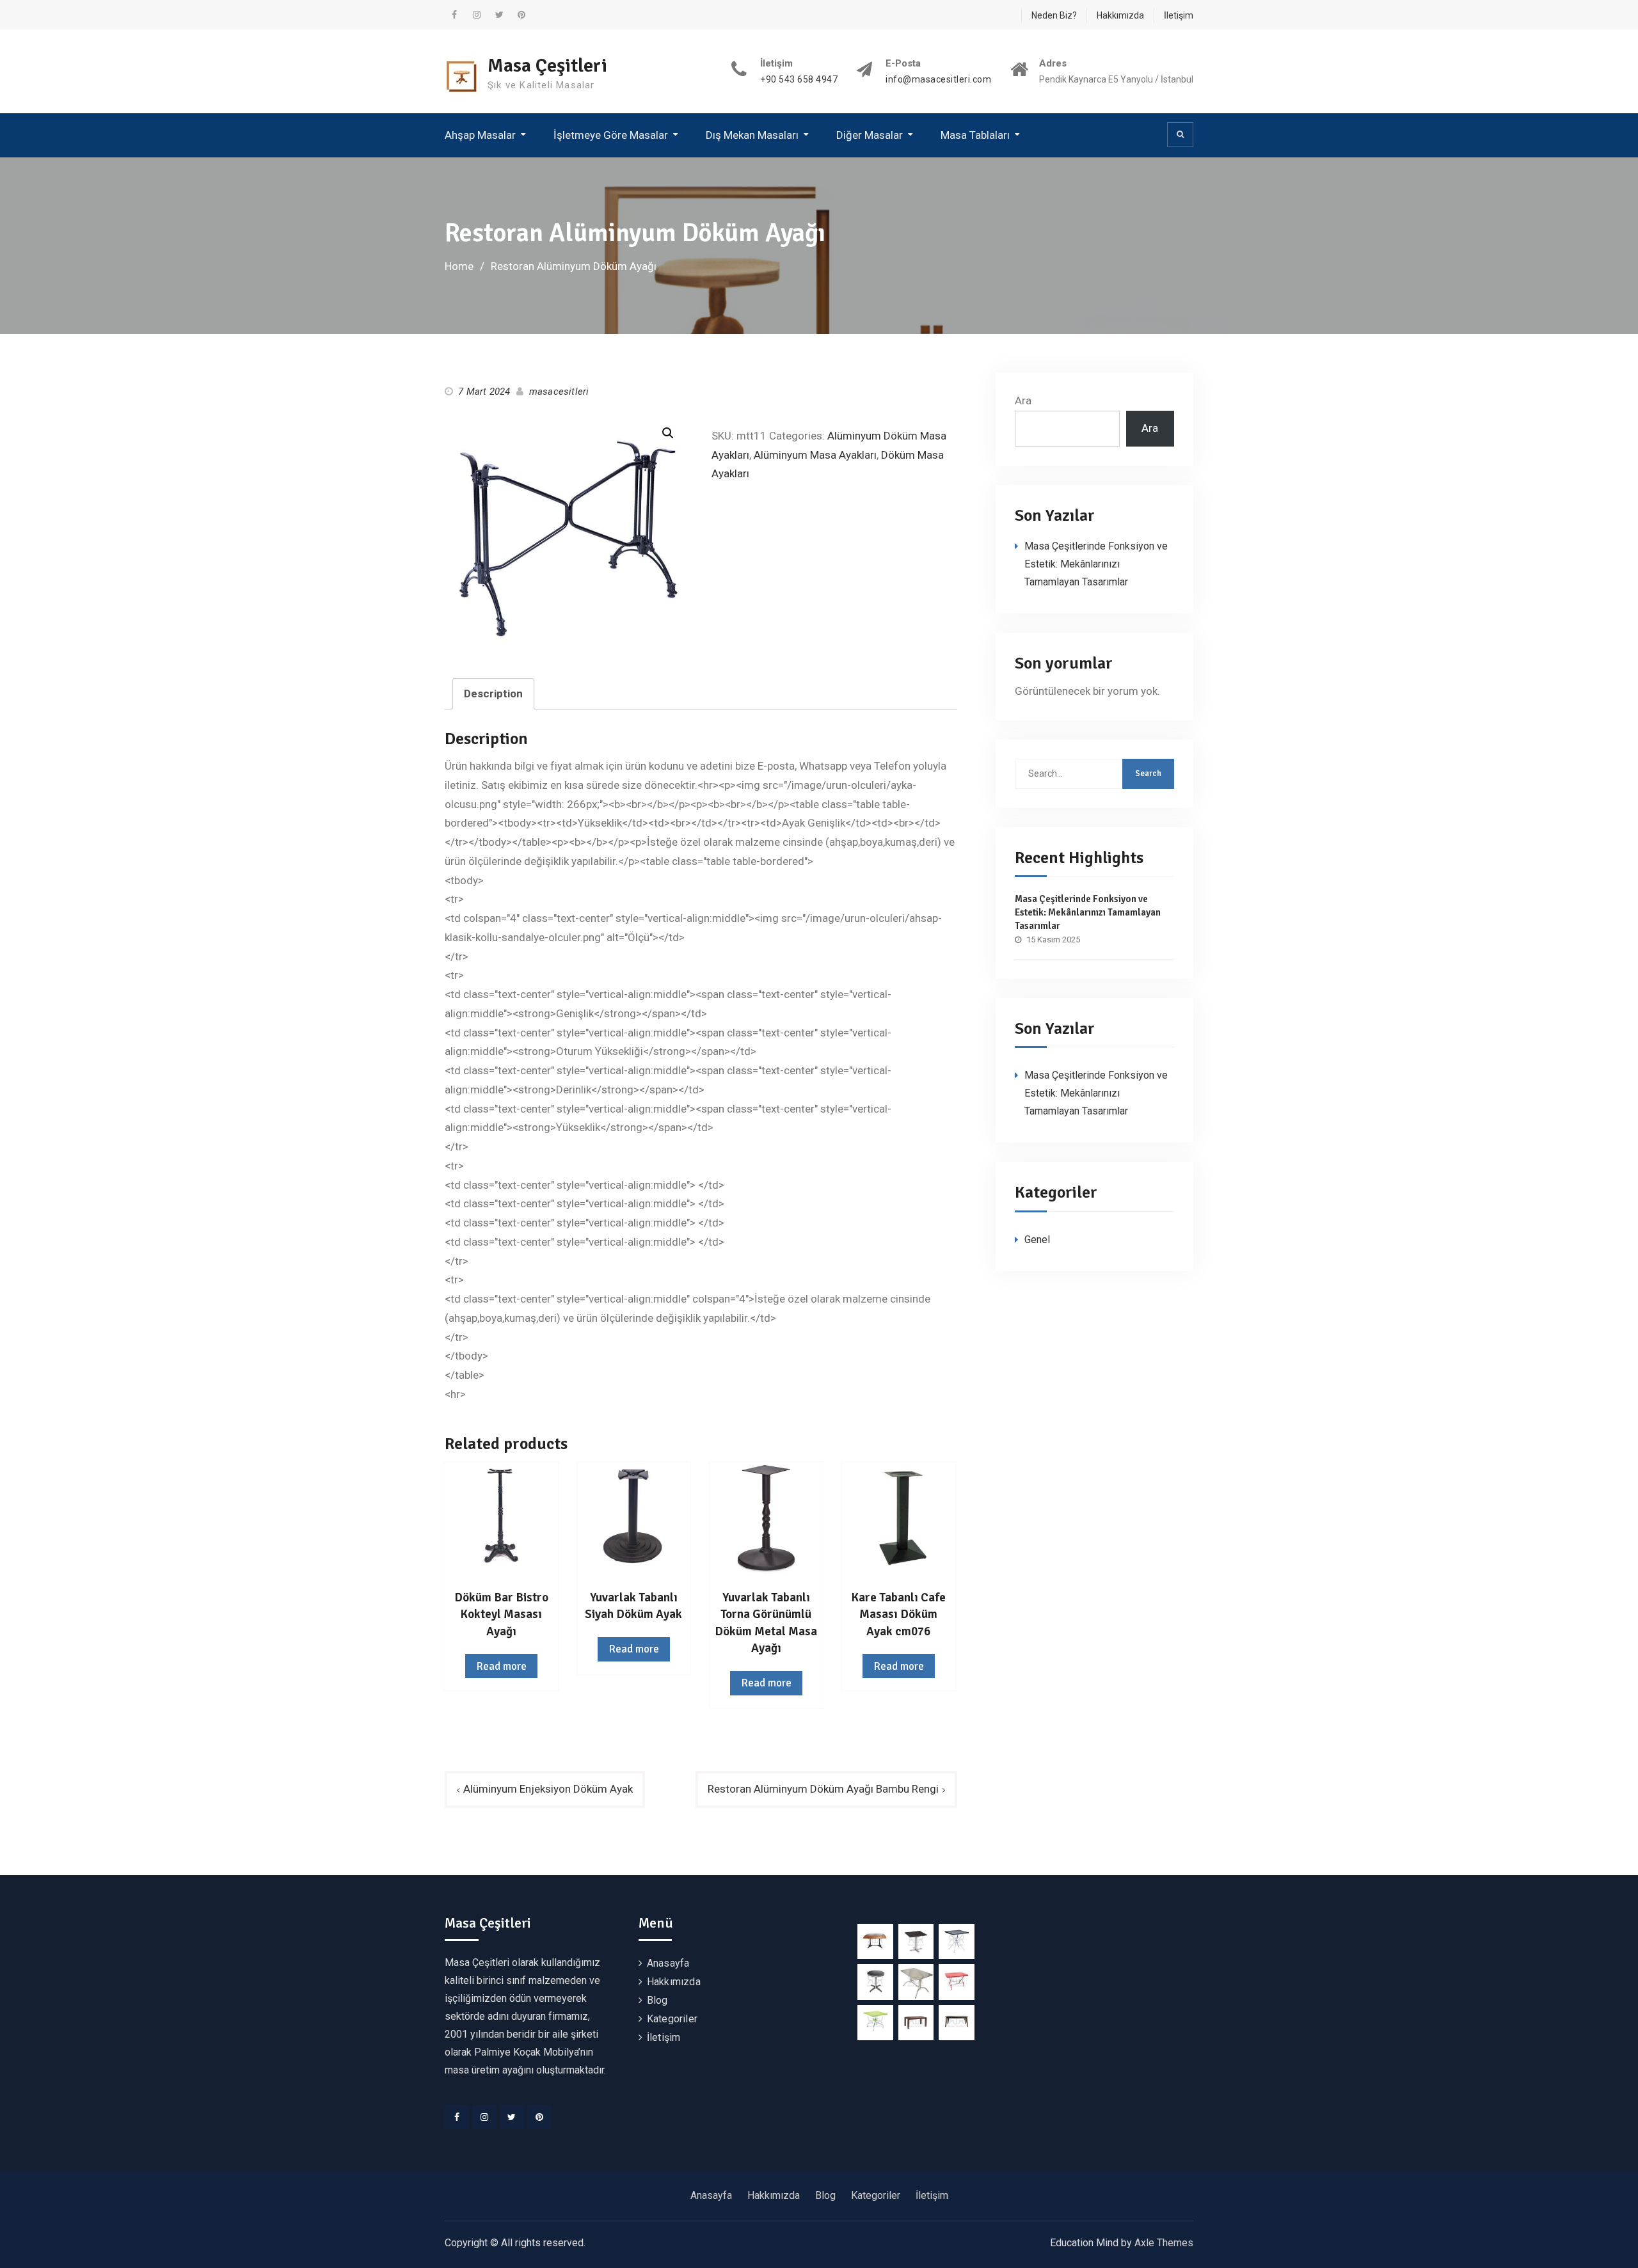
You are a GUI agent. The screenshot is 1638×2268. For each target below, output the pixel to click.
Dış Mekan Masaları (752, 135)
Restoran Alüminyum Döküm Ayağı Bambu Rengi (823, 1789)
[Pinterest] (539, 2117)
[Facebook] (457, 2117)
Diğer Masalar (870, 135)
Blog (657, 2000)
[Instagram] (484, 2117)
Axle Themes (1164, 2243)
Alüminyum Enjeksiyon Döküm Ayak (548, 1789)
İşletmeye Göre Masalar (611, 135)
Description (493, 694)
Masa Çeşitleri (547, 66)
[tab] (493, 694)
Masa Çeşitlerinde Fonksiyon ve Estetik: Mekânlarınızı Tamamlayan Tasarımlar (1096, 564)
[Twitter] (512, 2117)
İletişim (1179, 15)
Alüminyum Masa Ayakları (815, 455)
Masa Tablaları (975, 135)
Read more (501, 1666)
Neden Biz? (1054, 15)
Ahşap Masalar (480, 135)
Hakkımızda (1120, 15)
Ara (1023, 400)
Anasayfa (668, 1963)
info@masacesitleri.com (938, 80)
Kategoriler (672, 2019)
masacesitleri (559, 392)
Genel (1037, 1240)
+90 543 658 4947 (799, 80)
